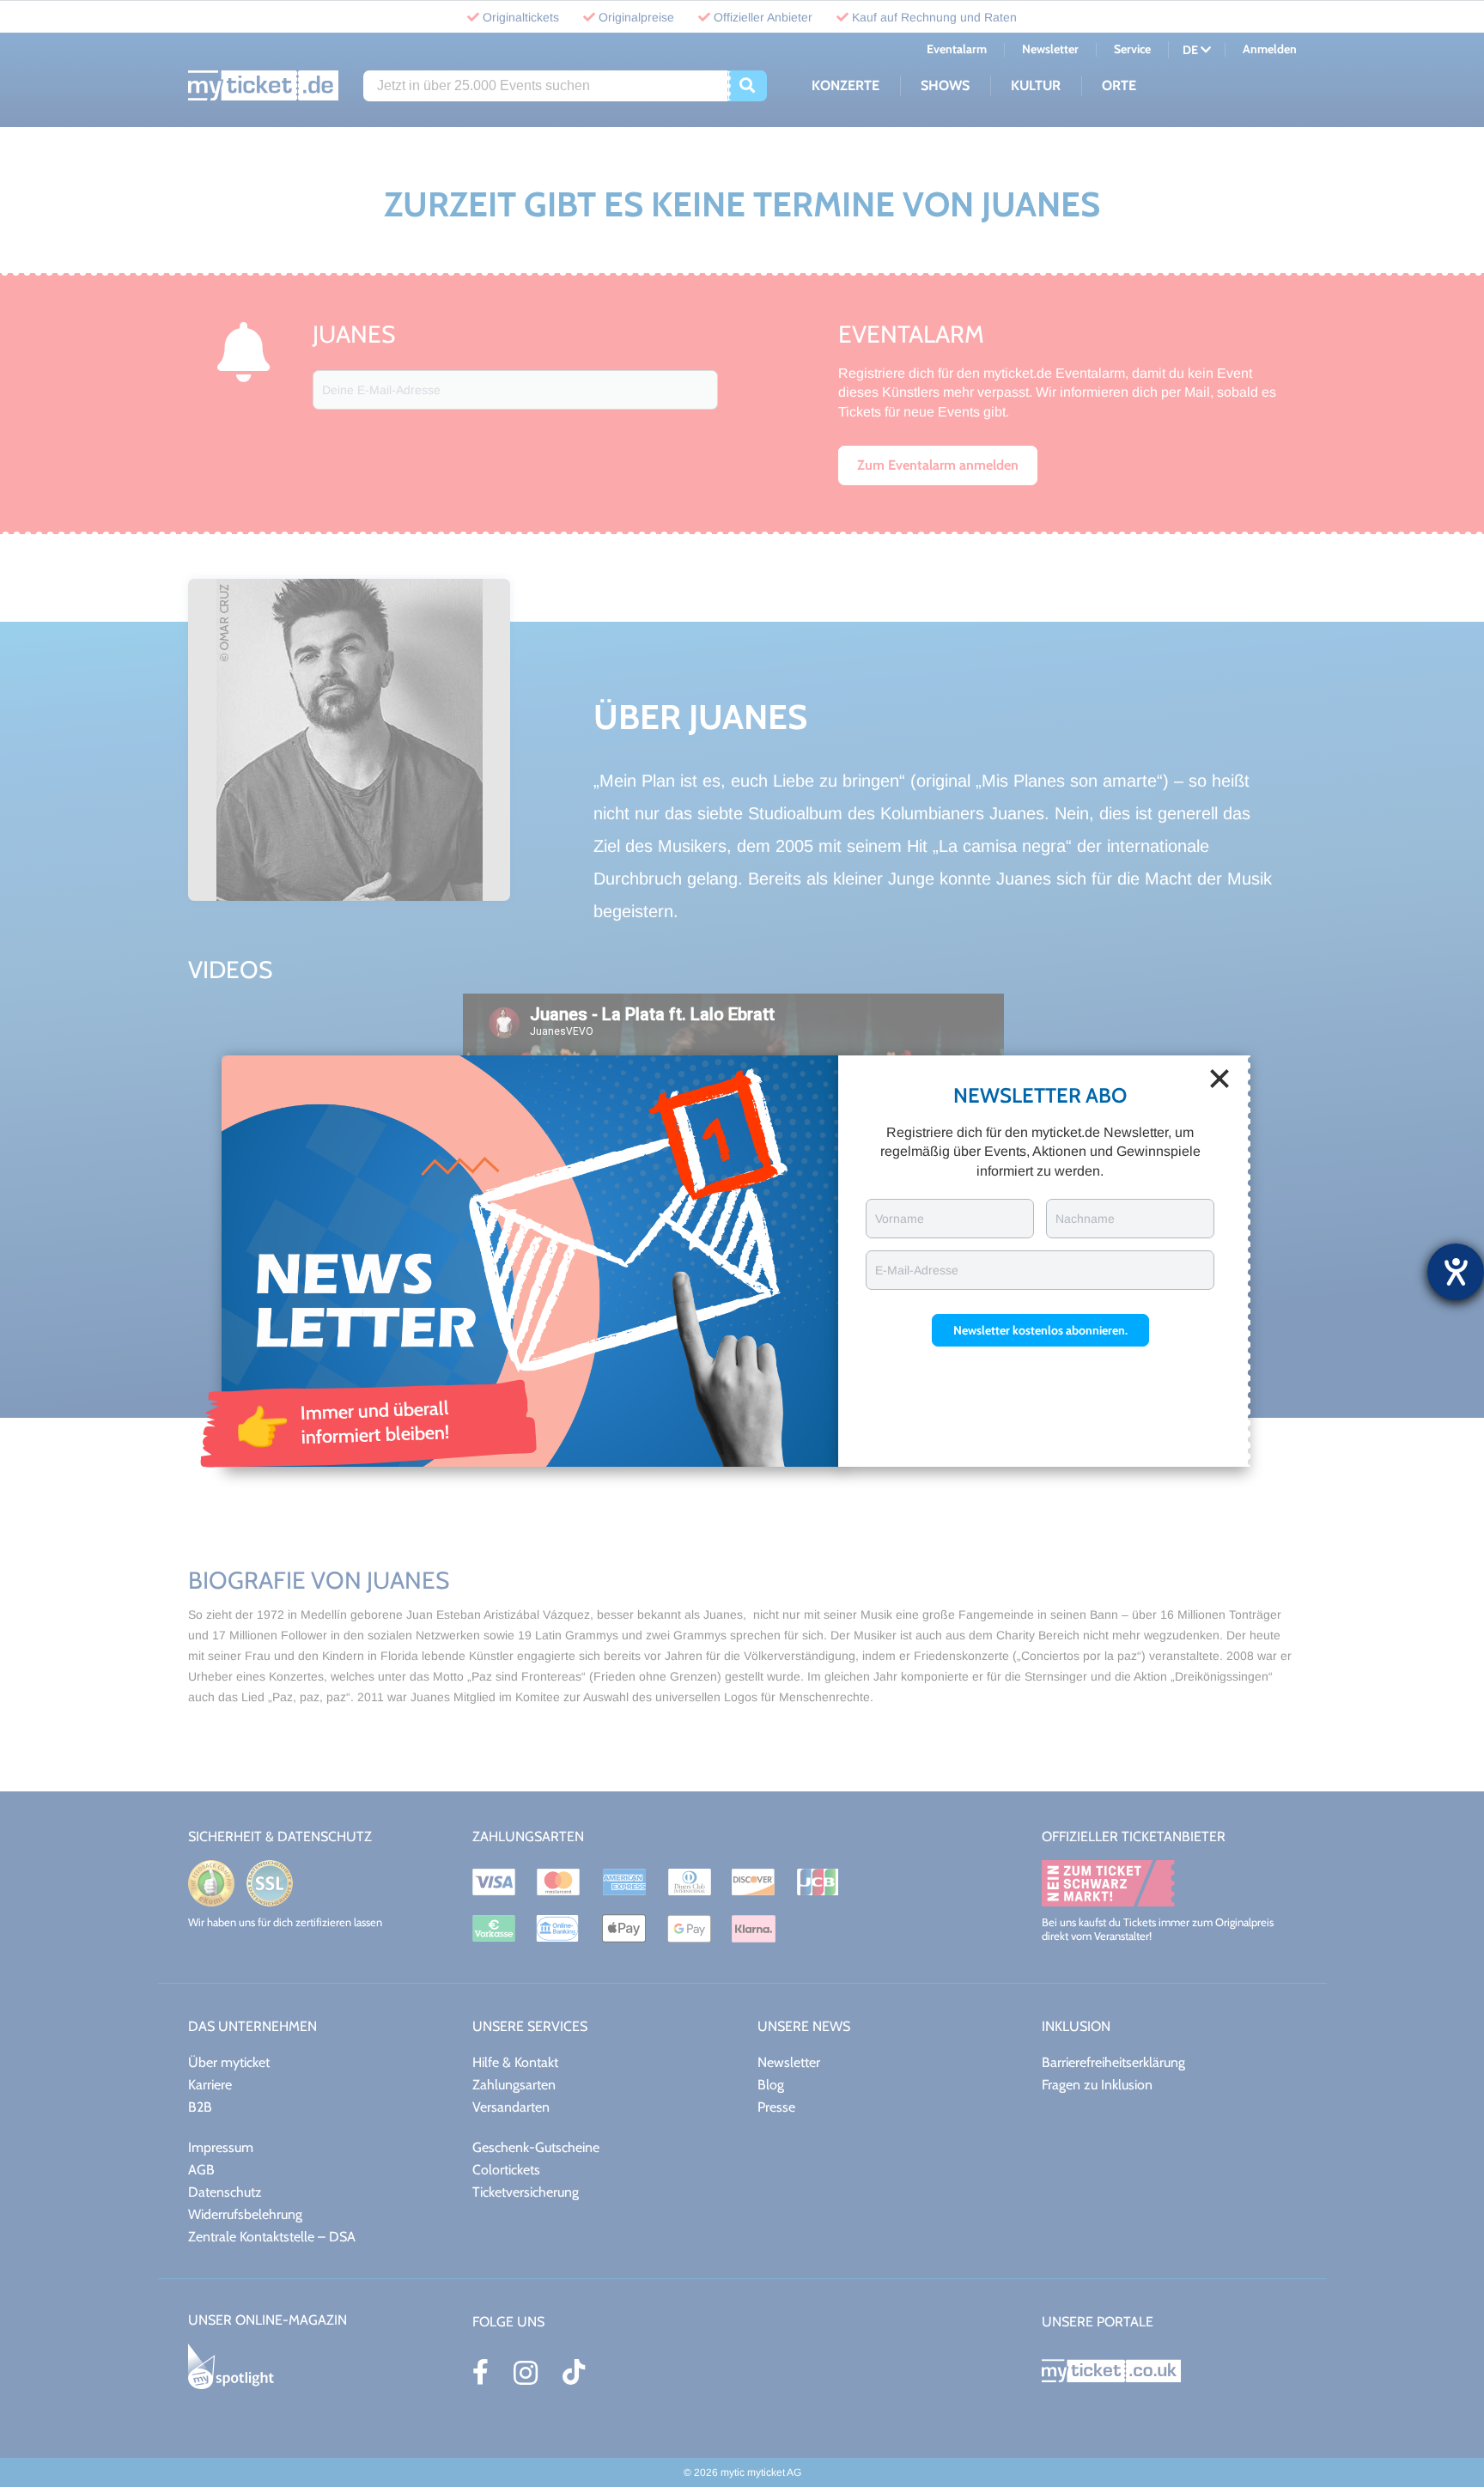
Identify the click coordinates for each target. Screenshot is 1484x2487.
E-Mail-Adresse (917, 1270)
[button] (1040, 1330)
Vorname (900, 1219)
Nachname (1085, 1219)
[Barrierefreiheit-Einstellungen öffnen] (1456, 1272)
